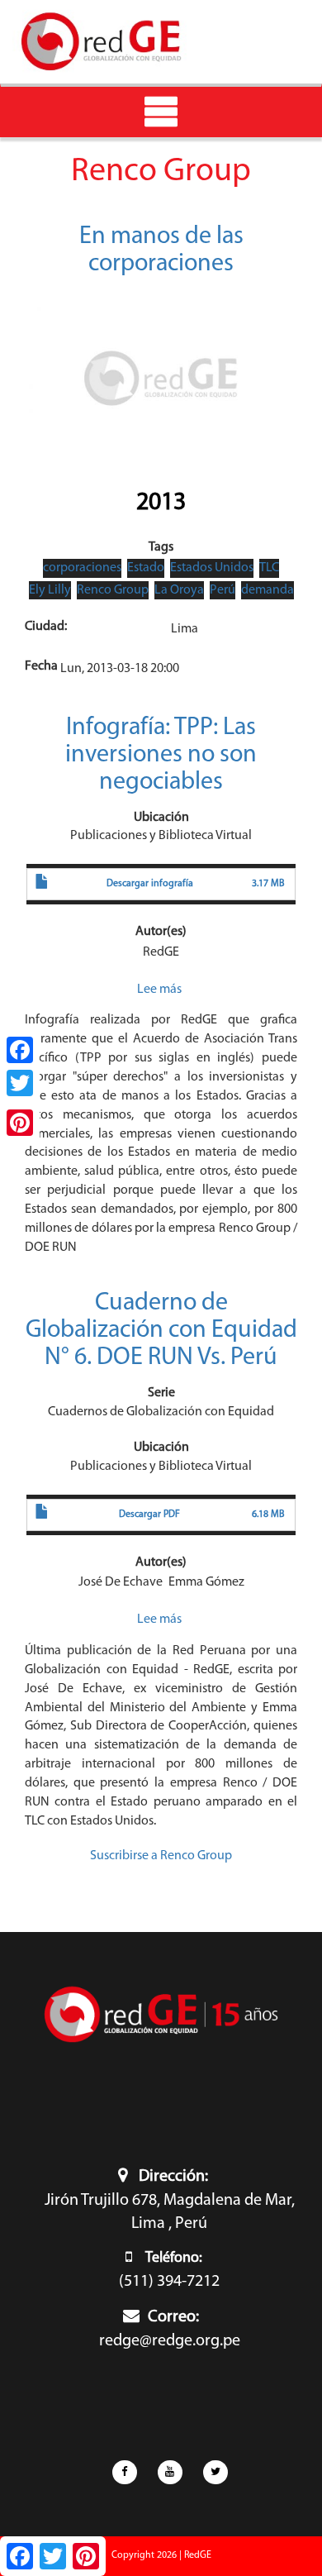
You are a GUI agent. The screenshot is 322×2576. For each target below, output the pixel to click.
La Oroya (179, 590)
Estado (146, 568)
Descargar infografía (150, 884)
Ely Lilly (50, 590)
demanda (268, 590)
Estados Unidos (212, 568)
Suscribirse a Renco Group (161, 1856)
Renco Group (113, 590)
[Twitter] (20, 1083)
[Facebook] (20, 1050)
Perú (223, 590)
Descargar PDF (149, 1515)
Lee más (159, 990)
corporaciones (82, 568)
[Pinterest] (20, 1123)
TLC (269, 568)
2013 (161, 503)
